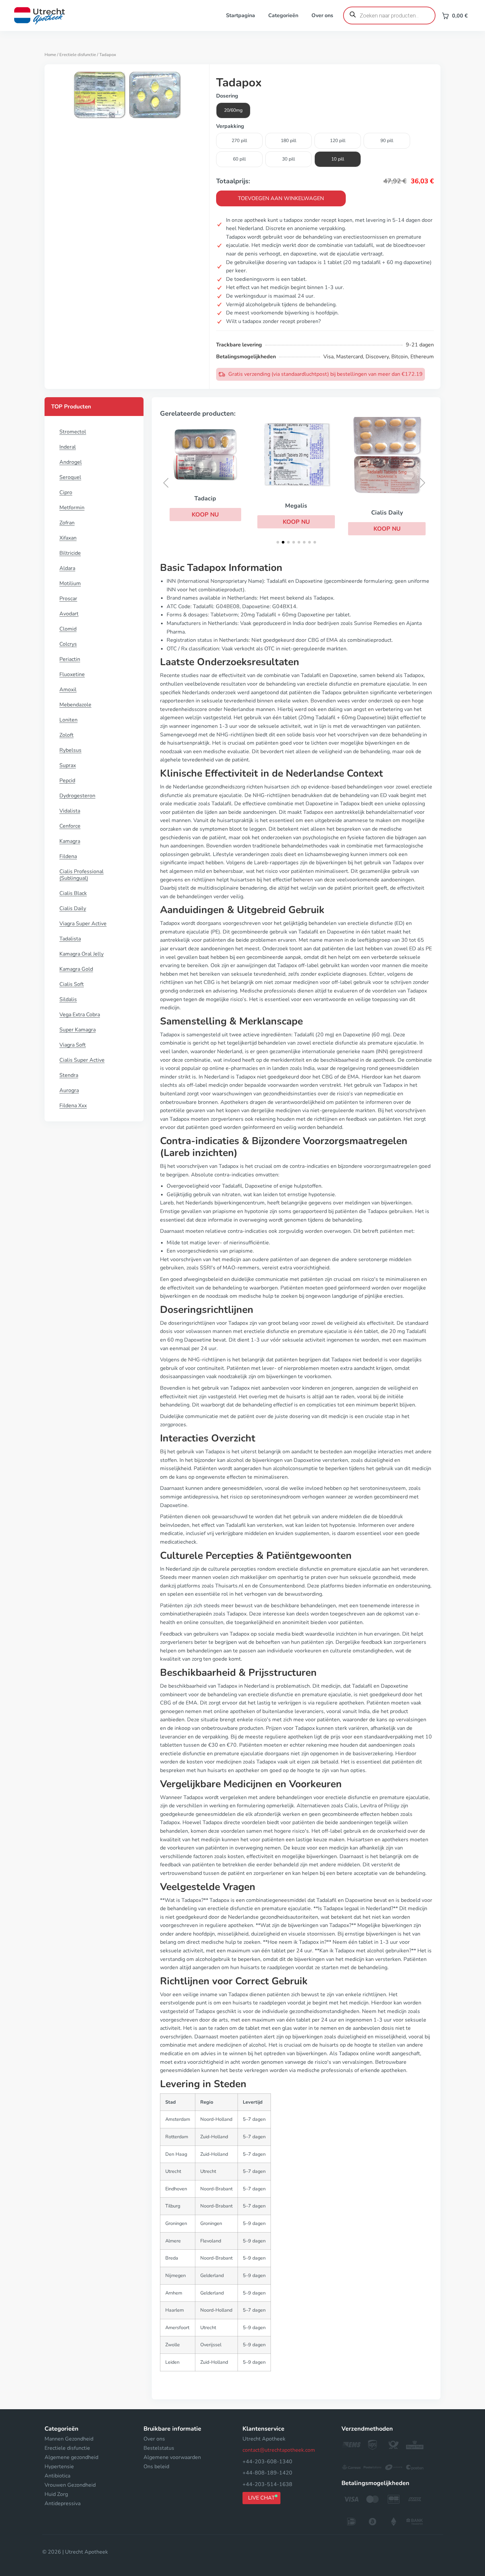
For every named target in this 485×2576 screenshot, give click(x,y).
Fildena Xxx (73, 1106)
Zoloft (66, 735)
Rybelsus (70, 750)
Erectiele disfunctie (78, 55)
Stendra (69, 1075)
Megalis (296, 506)
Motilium (70, 583)
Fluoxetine (72, 674)
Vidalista (70, 811)
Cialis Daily (73, 908)
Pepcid (67, 781)
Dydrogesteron (77, 796)
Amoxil (68, 690)
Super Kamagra (78, 1030)
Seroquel (70, 477)
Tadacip (205, 498)
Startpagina (241, 15)
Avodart (69, 614)
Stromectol (73, 432)
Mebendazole (75, 705)
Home (50, 55)
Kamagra (70, 841)
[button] (205, 515)
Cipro (66, 492)
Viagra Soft (73, 1045)
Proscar (68, 599)
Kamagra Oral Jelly (81, 954)
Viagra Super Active (83, 924)
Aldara (67, 568)
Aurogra (69, 1090)
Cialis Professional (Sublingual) (81, 875)
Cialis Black (73, 893)
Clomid (68, 629)
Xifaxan (68, 538)
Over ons (322, 15)
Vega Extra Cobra (80, 1015)
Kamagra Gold (76, 969)
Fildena (68, 856)
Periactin (70, 659)
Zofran (67, 523)
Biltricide (70, 553)
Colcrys (68, 644)
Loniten (68, 720)
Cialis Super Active (82, 1060)
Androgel (71, 462)
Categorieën (283, 15)
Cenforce (70, 826)
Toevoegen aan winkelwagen (281, 198)
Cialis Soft (72, 984)
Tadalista (70, 939)
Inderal (68, 447)
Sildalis (68, 999)
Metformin (72, 508)
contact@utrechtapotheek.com (279, 2450)
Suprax (68, 765)
